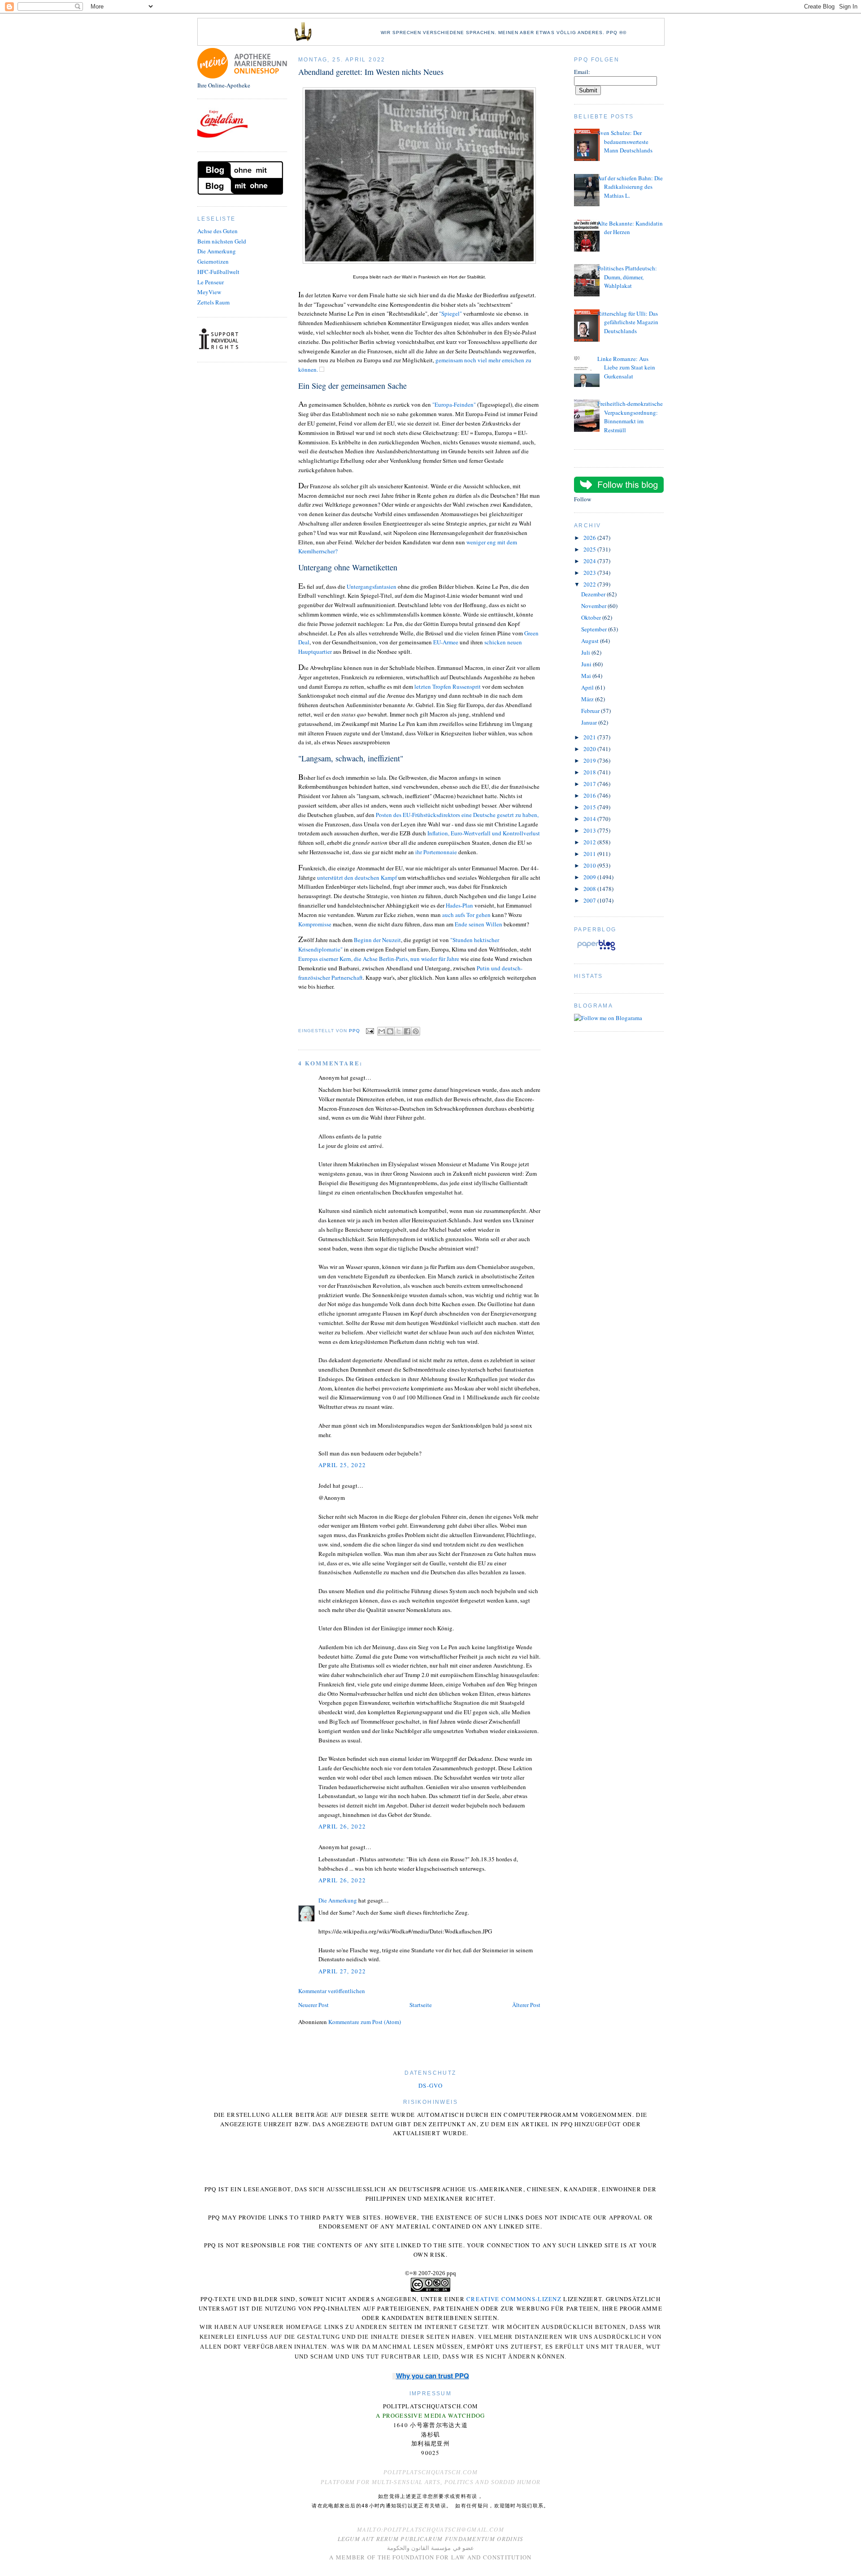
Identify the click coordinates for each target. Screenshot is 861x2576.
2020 (590, 749)
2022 (590, 584)
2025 (590, 549)
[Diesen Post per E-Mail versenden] (382, 1031)
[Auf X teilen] (399, 1031)
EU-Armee (446, 642)
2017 (590, 784)
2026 (590, 538)
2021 (590, 737)
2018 (590, 772)
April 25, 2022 (342, 1465)
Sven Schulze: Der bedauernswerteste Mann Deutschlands (625, 141)
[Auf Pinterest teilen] (416, 1031)
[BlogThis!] (390, 1031)
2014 (590, 819)
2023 (590, 573)
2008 (590, 889)
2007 (590, 900)
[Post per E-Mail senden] (370, 1031)
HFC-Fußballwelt (218, 272)
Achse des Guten (217, 231)
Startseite (421, 2005)
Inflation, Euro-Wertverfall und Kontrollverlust (484, 833)
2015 (590, 807)
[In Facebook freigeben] (407, 1031)
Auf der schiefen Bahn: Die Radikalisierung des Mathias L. (630, 187)
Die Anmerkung (217, 251)
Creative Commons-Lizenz (514, 2299)
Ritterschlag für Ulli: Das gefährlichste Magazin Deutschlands (628, 322)
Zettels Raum (213, 302)
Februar (591, 711)
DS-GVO (430, 2085)
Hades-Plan (459, 905)
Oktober (592, 617)
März (588, 699)
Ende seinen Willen (478, 924)
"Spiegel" (450, 313)
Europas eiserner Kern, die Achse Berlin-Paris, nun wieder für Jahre (379, 959)
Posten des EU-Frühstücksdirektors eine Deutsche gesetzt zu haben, (458, 815)
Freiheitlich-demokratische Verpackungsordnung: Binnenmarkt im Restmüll (630, 417)
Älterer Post (526, 2005)
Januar (590, 722)
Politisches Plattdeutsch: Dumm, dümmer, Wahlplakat (627, 277)
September (595, 629)
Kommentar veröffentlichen (332, 1991)
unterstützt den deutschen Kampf (357, 877)
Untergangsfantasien (372, 586)
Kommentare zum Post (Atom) (365, 2022)
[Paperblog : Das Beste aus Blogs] (596, 950)
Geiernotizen (213, 261)
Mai (587, 676)
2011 (590, 854)
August (591, 641)
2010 (590, 865)
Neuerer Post (313, 2005)
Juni (587, 664)
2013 (590, 830)
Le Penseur (211, 282)
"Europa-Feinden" (454, 404)
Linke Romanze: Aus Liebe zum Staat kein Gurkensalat (626, 367)
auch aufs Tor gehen (466, 915)
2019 (590, 760)
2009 (590, 877)
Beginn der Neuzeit (377, 940)
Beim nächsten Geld (222, 241)
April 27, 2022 (342, 1971)
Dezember (594, 594)
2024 (590, 561)
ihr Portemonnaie (437, 852)
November (594, 606)
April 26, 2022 (342, 1826)
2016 (590, 795)
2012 (590, 842)
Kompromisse (315, 924)
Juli (586, 652)
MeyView (209, 292)
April (588, 687)
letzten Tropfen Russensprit (447, 686)
